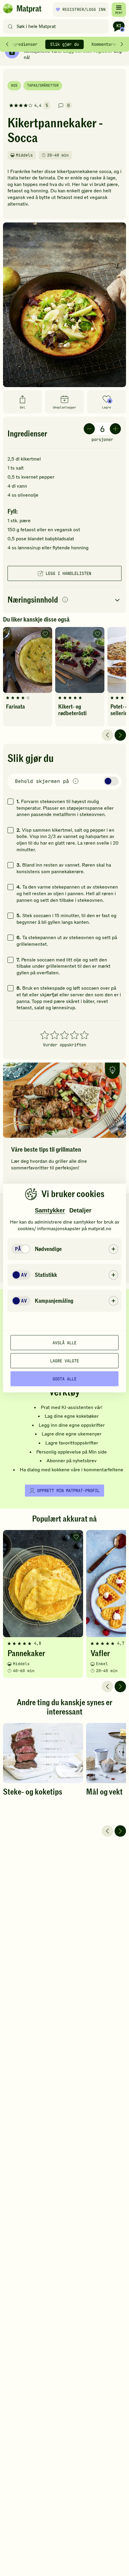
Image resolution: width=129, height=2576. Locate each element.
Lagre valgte (64, 1361)
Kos (14, 85)
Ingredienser (23, 44)
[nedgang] (89, 429)
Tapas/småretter (43, 85)
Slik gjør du (64, 44)
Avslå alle (64, 1342)
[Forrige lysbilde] (107, 735)
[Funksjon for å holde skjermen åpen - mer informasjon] (76, 782)
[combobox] (57, 26)
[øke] (115, 429)
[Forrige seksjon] (7, 44)
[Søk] (10, 26)
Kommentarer (105, 44)
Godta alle (64, 1379)
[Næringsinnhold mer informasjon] (65, 600)
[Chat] (119, 26)
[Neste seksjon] (122, 44)
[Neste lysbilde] (120, 735)
